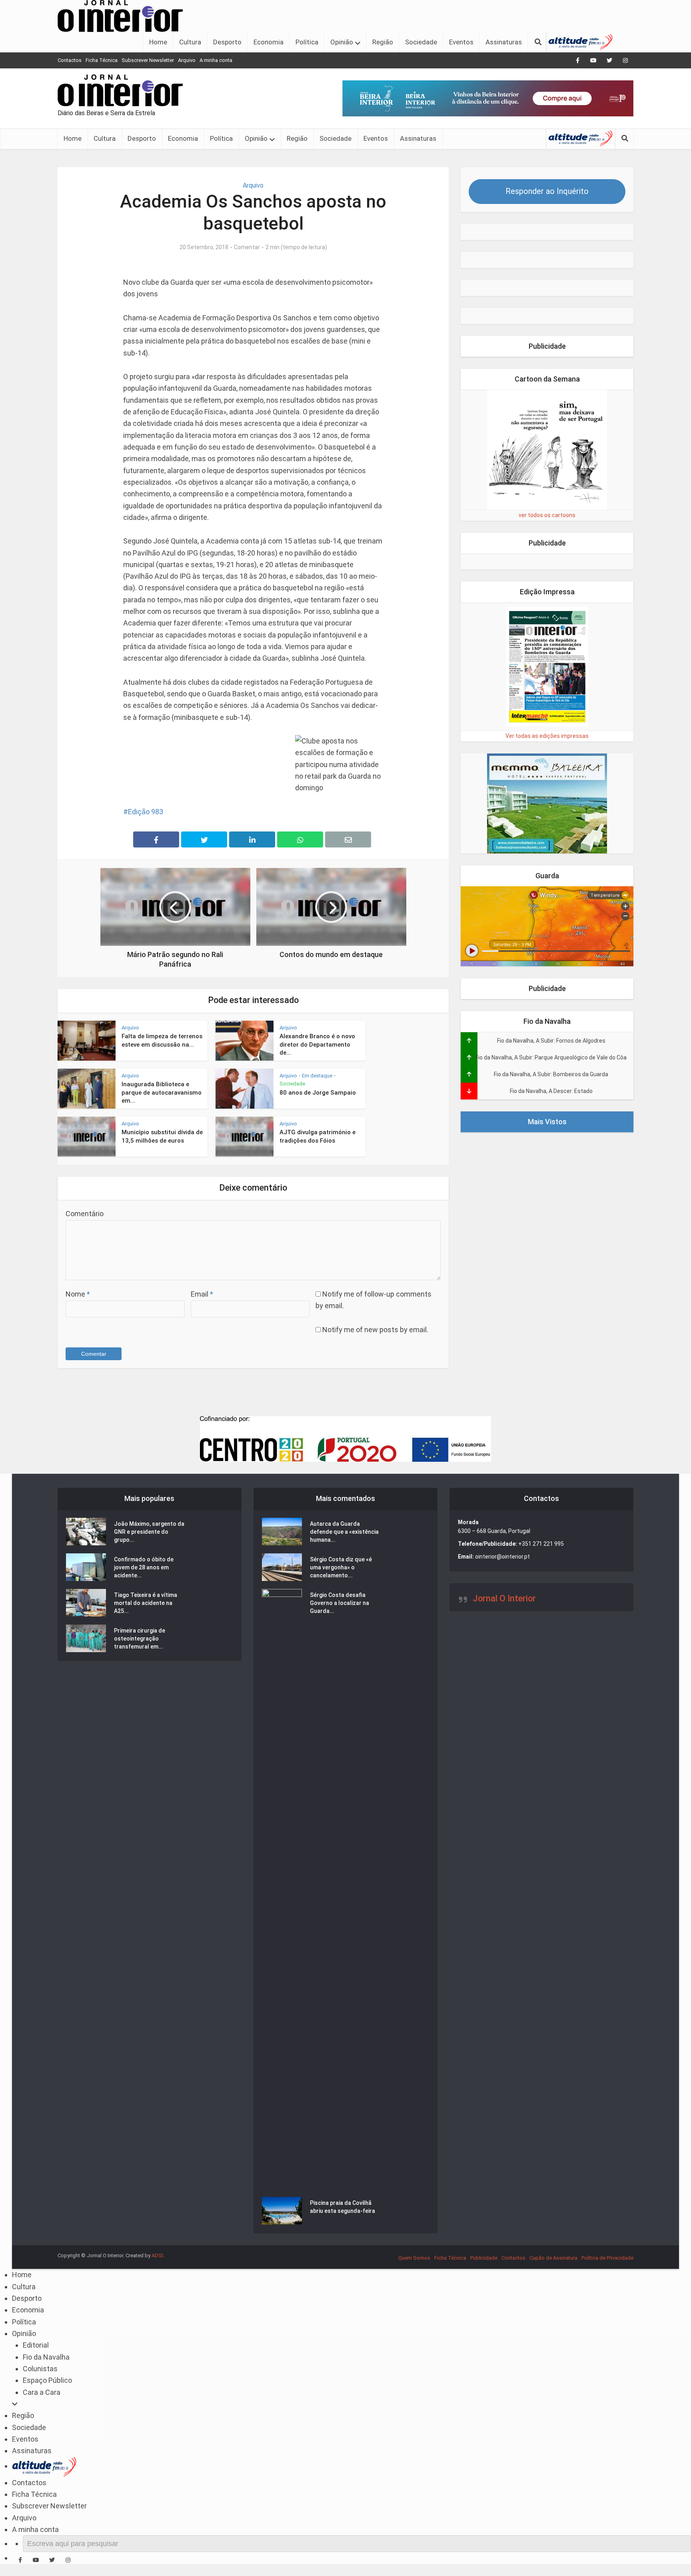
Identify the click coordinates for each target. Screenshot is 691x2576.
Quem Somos (414, 2258)
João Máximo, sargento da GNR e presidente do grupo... (149, 1532)
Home (158, 42)
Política (307, 42)
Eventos (461, 42)
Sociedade (421, 42)
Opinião (342, 42)
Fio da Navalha (46, 2357)
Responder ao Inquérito (547, 191)
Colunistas (40, 2369)
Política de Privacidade (607, 2258)
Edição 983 (146, 812)
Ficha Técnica (102, 60)
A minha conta (216, 60)
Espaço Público (47, 2380)
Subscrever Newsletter (148, 60)
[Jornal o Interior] (120, 15)
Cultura (190, 42)
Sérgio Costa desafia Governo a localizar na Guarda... (340, 1603)
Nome (78, 1294)
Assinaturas (504, 42)
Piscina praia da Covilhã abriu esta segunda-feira (343, 2207)
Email (202, 1294)
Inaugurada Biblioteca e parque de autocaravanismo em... (162, 1092)
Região (383, 42)
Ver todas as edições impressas (547, 736)
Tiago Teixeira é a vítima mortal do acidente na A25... (146, 1603)
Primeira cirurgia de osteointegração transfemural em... (140, 1639)
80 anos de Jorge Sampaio (318, 1093)
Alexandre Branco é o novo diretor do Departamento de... (317, 1044)
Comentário (85, 1214)
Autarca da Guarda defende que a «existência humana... (344, 1532)
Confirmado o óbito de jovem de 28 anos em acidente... (144, 1567)
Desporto (227, 42)
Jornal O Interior (504, 1598)
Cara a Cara (42, 2392)
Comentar (247, 247)
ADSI (157, 2255)
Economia (269, 42)
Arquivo (187, 60)
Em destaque (317, 1076)
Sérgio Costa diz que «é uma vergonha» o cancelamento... (341, 1567)
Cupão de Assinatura (553, 2258)
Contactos (70, 60)
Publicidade (484, 2258)
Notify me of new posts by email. (375, 1330)
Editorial (36, 2345)
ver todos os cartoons (547, 515)
